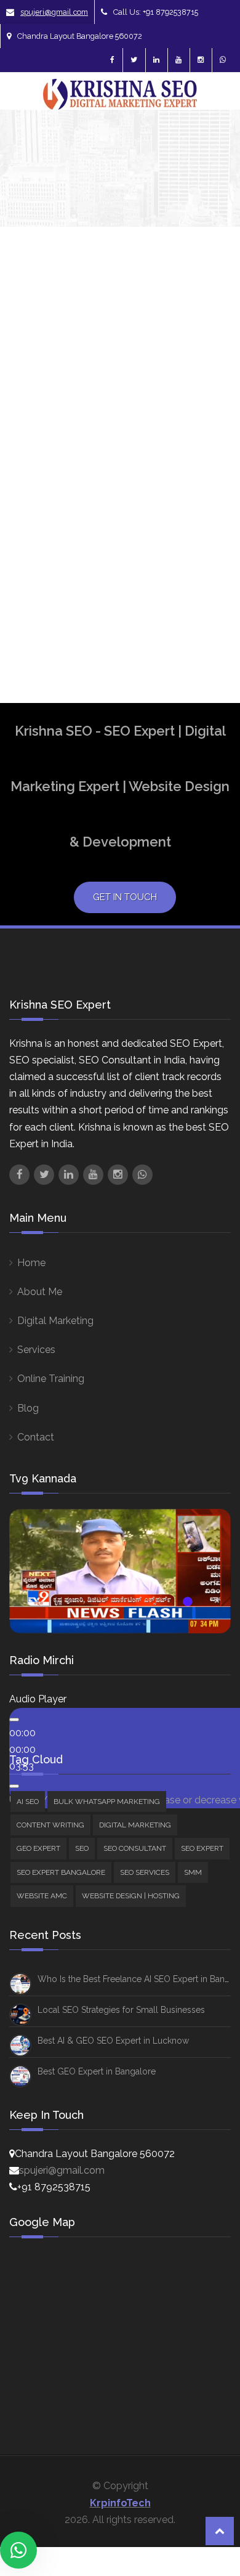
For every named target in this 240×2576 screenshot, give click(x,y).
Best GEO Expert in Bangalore (97, 2071)
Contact (36, 1437)
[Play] (14, 1720)
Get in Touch (125, 897)
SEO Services (145, 1872)
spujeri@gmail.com (54, 12)
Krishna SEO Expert (44, 532)
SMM (193, 1872)
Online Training (51, 1379)
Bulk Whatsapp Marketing (107, 1802)
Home (31, 1263)
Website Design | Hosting (131, 1896)
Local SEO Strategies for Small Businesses (121, 2010)
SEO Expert (202, 1848)
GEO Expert (38, 1848)
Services (36, 1350)
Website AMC (42, 1896)
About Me (40, 1292)
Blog (28, 1408)
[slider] (22, 1749)
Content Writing (50, 1825)
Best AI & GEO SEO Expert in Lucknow (113, 2041)
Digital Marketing (55, 1321)
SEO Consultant (135, 1848)
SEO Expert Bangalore (61, 1872)
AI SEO (28, 1802)
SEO (82, 1848)
